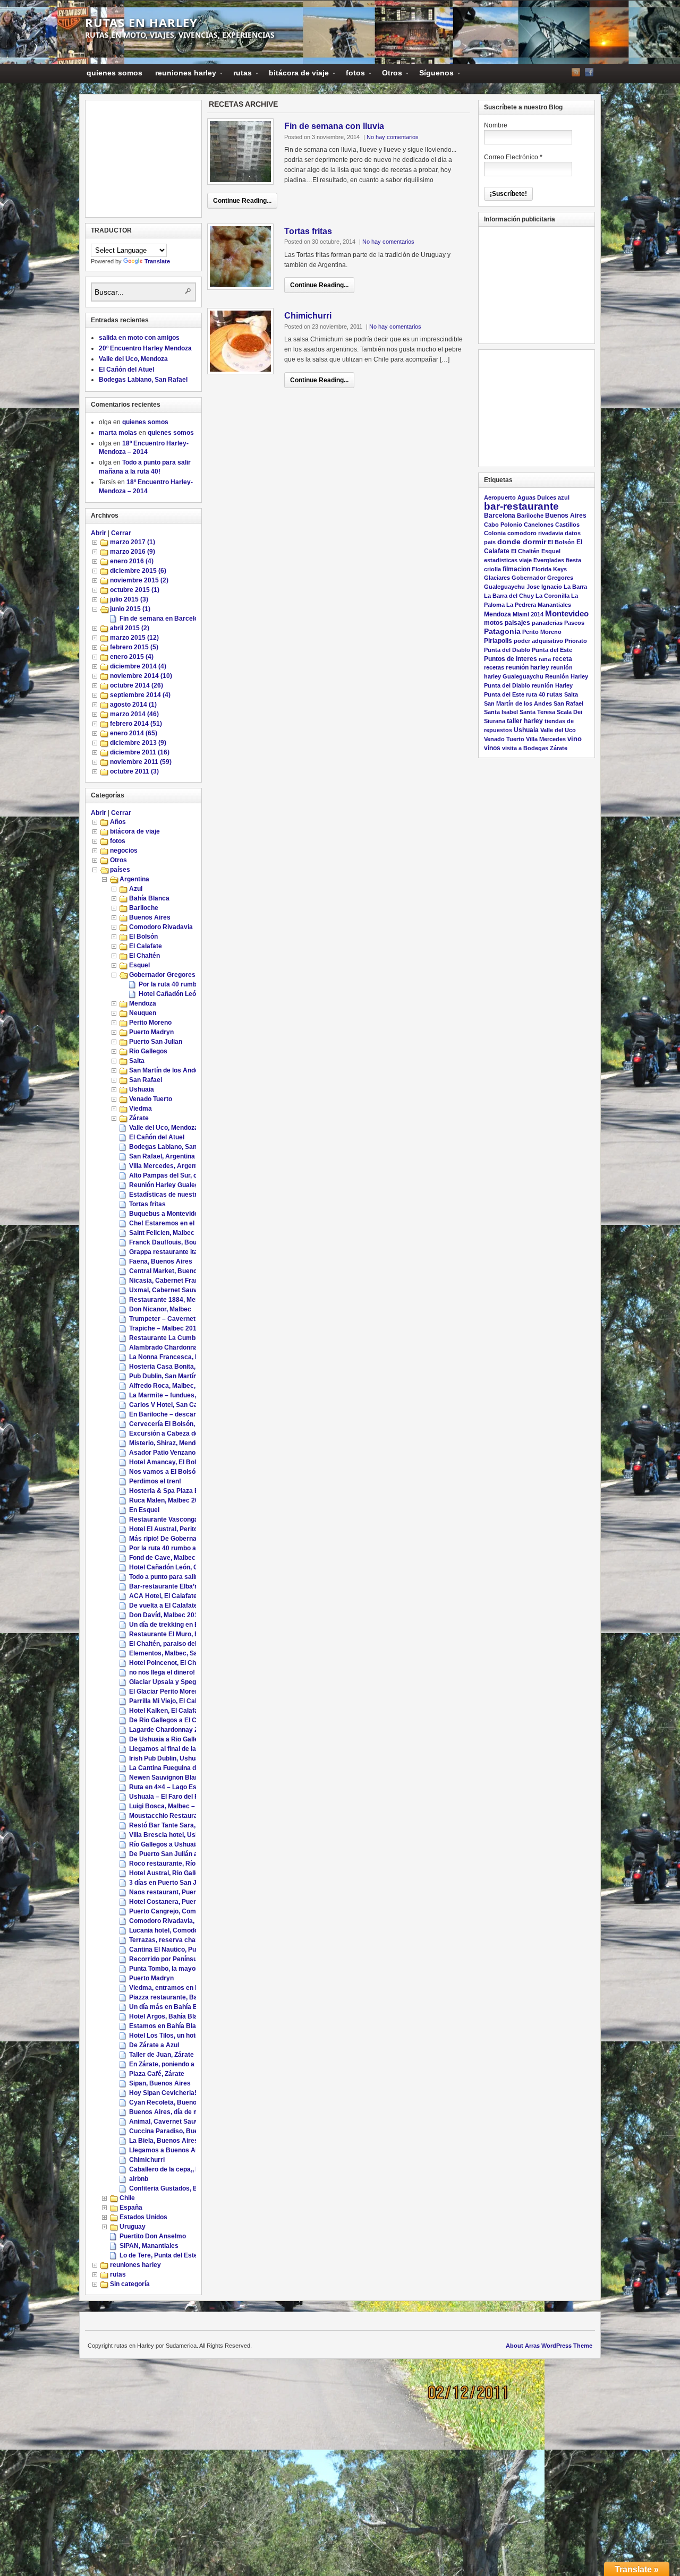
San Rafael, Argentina (162, 1156)
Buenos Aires (150, 917)
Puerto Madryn (151, 1032)
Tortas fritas (308, 231)
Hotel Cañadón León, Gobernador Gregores (194, 1567)
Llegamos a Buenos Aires (168, 2150)
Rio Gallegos (148, 1051)
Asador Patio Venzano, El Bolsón (178, 1453)
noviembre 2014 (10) (141, 676)
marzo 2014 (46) (134, 714)
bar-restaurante (521, 506)
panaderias (547, 623)
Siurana (495, 721)
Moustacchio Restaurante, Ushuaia (182, 1816)
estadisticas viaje (508, 560)
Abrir (99, 533)
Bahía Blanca (149, 898)
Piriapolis (498, 641)
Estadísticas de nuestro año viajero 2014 (191, 1195)
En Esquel (144, 1510)
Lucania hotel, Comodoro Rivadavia (183, 1930)
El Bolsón (143, 937)
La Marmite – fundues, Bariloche (178, 1395)
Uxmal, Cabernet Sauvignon (171, 1290)
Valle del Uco (558, 730)
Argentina (134, 879)
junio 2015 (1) (130, 609)
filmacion (516, 569)
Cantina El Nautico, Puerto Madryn (181, 1950)
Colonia (495, 533)
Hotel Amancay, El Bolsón (168, 1462)
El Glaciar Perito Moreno (166, 1691)
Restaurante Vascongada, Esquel (179, 1519)
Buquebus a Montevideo (165, 1214)
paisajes (517, 623)
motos (494, 623)
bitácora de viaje (296, 75)
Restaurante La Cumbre (165, 1338)
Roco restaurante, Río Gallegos (176, 1864)
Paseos (574, 623)
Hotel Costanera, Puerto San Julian (182, 1902)
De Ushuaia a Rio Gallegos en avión (183, 1739)
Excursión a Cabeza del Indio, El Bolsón (189, 1433)
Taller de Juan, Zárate (161, 2055)
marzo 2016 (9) (133, 552)
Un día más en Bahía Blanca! (173, 2007)
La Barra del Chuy (509, 596)
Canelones (539, 525)
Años (118, 822)
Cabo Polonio (503, 525)
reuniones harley (182, 75)
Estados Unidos (143, 2217)
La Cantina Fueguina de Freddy (176, 1768)
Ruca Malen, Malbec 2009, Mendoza (183, 1500)
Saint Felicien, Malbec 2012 (170, 1233)
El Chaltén (144, 956)
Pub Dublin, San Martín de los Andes (184, 1376)
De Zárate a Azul (154, 2045)
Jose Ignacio (544, 587)
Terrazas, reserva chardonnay (175, 1940)
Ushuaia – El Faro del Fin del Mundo (182, 1797)
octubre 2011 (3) (134, 771)
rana (545, 659)
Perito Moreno (150, 1023)
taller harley (525, 721)
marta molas (118, 433)
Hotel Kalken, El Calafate (167, 1711)
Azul (136, 889)
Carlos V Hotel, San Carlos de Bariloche (189, 1405)
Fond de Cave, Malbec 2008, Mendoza (186, 1558)
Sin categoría (130, 2284)
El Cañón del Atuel (126, 370)
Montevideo (567, 613)
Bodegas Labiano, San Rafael (143, 380)
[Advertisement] (144, 159)
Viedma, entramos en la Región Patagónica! (195, 1988)
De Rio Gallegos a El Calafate (173, 1720)
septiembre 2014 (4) (140, 695)
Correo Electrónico (513, 157)
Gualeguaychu (504, 587)
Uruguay (133, 2227)
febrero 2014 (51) (136, 724)
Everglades (549, 560)
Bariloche (144, 908)
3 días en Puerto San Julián (170, 1883)
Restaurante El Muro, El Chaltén (177, 1634)
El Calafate (146, 946)
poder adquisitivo (538, 641)
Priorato (576, 641)
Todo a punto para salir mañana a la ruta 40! (195, 1577)
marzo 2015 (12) (134, 638)
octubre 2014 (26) (137, 685)
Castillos (567, 525)
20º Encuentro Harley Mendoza (145, 348)
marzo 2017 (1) (133, 542)
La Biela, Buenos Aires (164, 2141)
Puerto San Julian (156, 1042)
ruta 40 (535, 694)
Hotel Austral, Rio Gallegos (170, 1873)
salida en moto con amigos (139, 338)
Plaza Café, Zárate (157, 2074)
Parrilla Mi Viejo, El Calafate (171, 1701)
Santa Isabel (501, 712)
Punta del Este (552, 650)
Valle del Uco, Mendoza (133, 359)
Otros (389, 75)
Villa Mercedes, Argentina (168, 1166)
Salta (137, 1061)
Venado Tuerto (151, 1099)
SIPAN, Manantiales (149, 2246)
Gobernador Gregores (162, 975)
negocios (124, 851)
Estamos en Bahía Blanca (168, 2026)
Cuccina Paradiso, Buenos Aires (178, 2131)
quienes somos (114, 73)
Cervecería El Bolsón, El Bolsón (177, 1424)
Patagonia (502, 632)
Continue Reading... (242, 201)
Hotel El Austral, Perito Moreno (176, 1529)
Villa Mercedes (546, 739)
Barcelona (500, 515)
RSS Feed (576, 72)
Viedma (141, 1109)
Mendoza (143, 1003)
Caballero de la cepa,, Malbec (173, 2169)
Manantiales (554, 605)
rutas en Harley (141, 22)
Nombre (496, 125)
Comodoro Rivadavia (161, 927)
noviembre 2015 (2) (139, 580)
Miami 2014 (528, 614)
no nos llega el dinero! (162, 1672)
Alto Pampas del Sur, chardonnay (179, 1175)
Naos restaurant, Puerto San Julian (182, 1892)
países (120, 870)
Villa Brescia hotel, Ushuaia (171, 1835)
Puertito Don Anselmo (153, 2236)
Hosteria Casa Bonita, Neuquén (177, 1367)
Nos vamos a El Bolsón (164, 1472)
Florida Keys (549, 569)
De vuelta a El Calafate (163, 1605)
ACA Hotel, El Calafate (163, 1596)
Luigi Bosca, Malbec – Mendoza (176, 1806)
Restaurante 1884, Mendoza (171, 1300)
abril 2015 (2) (130, 628)
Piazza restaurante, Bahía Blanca (179, 1997)
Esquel (139, 965)
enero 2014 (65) (134, 733)
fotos (352, 75)
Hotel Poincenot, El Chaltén (170, 1663)
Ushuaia (142, 1089)
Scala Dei (569, 712)
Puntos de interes (511, 659)
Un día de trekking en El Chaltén (177, 1625)
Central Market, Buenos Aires (174, 1271)
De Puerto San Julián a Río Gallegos (183, 1854)
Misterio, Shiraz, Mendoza (168, 1443)
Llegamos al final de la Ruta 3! (174, 1749)
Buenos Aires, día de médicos (174, 2112)
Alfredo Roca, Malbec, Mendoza (177, 1386)
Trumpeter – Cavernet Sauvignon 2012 (187, 1319)
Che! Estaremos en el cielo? (172, 1223)
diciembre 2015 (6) (138, 571)
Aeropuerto (500, 497)
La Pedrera (521, 605)
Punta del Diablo (507, 650)
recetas (494, 667)
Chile (127, 2198)
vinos (492, 748)
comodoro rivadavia (535, 533)
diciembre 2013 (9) (138, 743)
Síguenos (433, 75)
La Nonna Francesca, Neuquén (176, 1357)
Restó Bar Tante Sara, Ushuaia (176, 1825)
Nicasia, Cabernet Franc (166, 1281)
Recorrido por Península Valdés (177, 1959)
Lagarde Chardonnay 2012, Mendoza (184, 1730)
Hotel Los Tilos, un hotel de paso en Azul (190, 2036)
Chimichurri (308, 316)
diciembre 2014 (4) (138, 666)
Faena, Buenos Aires (161, 1261)
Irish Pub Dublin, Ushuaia (167, 1758)
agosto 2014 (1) (133, 705)
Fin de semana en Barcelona (163, 619)
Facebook (589, 72)
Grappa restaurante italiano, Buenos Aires (193, 1252)
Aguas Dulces (537, 497)
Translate (157, 261)
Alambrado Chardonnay (165, 1347)
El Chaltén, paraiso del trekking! (177, 1644)
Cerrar (121, 533)
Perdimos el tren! (155, 1481)
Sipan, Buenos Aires (160, 2083)
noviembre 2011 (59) (141, 762)
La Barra (575, 587)
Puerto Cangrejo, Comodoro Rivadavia (187, 1911)
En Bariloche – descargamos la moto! (186, 1414)
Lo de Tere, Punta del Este (159, 2255)
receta (562, 659)
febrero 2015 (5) (134, 647)
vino (575, 739)
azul (564, 497)
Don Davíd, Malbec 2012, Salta (175, 1615)
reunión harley (528, 667)
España (131, 2208)
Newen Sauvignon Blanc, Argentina (182, 1778)
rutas (239, 75)
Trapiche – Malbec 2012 (165, 1328)
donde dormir (522, 542)
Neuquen (143, 1013)
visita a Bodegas (525, 748)
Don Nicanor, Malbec (160, 1309)
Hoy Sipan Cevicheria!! (164, 2093)
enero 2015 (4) (132, 657)
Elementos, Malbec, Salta (167, 1653)
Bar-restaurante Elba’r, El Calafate (181, 1586)
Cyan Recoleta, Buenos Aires (174, 2102)
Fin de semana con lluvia (334, 126)
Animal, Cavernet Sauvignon (172, 2122)
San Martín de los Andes (166, 1070)
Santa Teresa (537, 712)
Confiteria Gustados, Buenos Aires (182, 2188)
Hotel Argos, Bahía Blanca (169, 2016)
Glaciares (497, 578)
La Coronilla (552, 596)
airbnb (139, 2179)
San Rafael (146, 1080)
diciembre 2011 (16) (140, 752)
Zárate (139, 1118)
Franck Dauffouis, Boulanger (172, 1242)
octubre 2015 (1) (135, 590)
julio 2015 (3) (129, 599)
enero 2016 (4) (132, 561)
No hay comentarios (393, 137)
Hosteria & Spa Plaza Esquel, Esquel (184, 1491)
